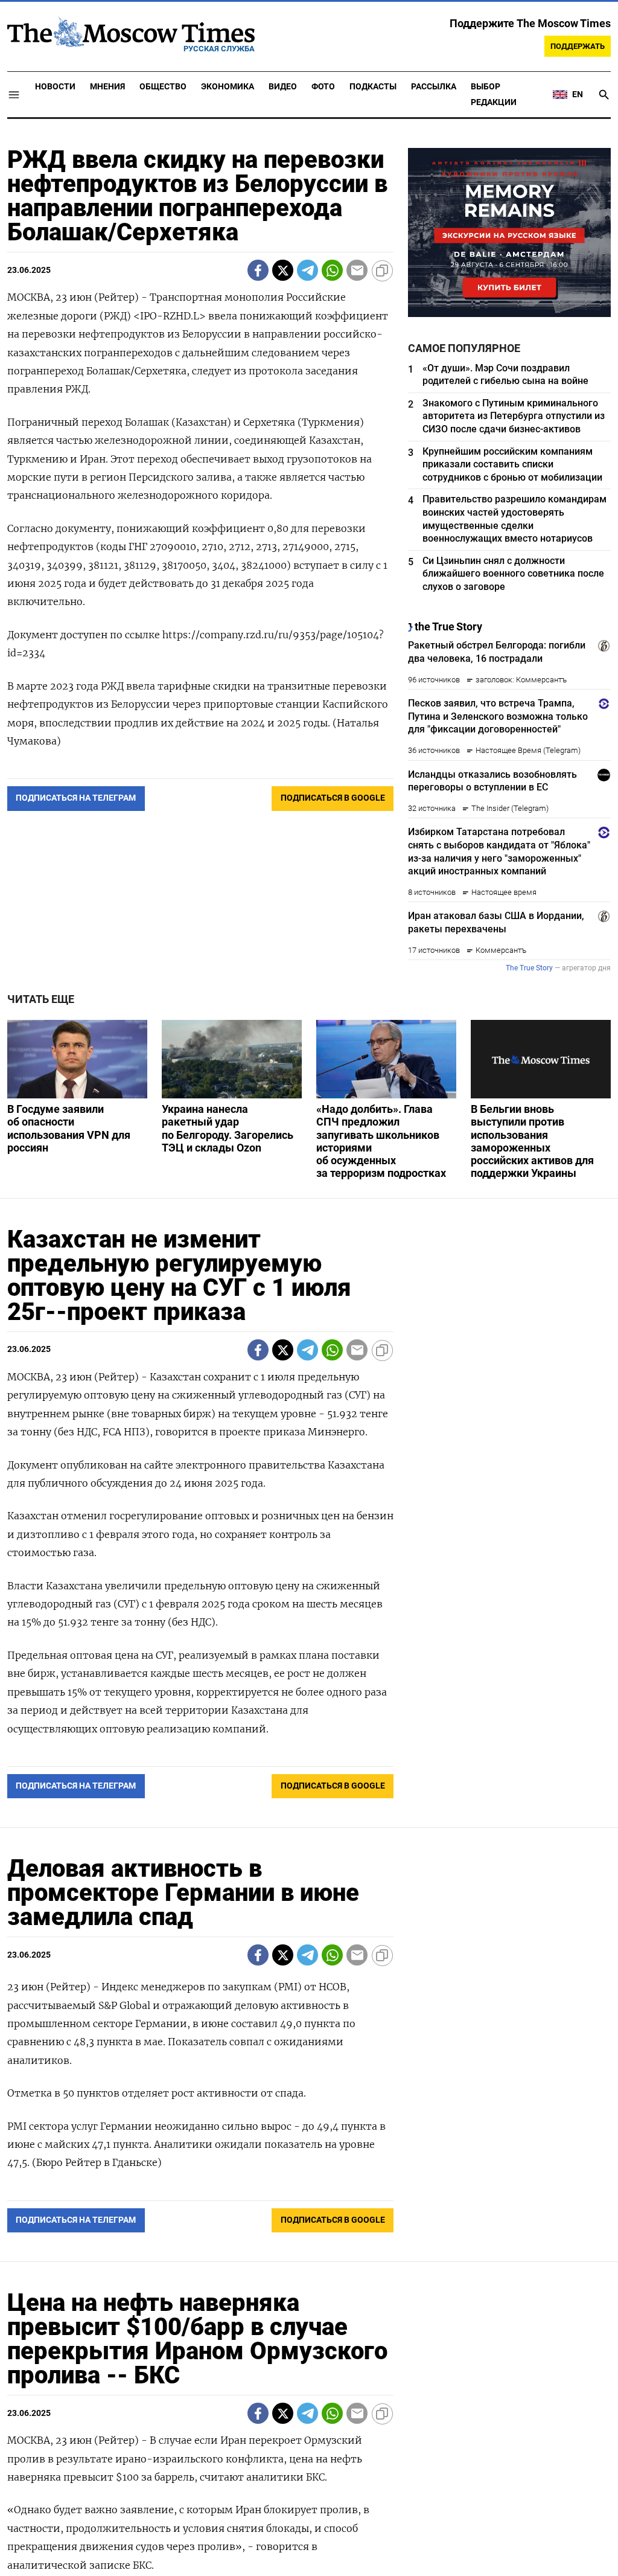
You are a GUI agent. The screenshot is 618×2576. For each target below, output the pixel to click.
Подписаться (309, 1359)
